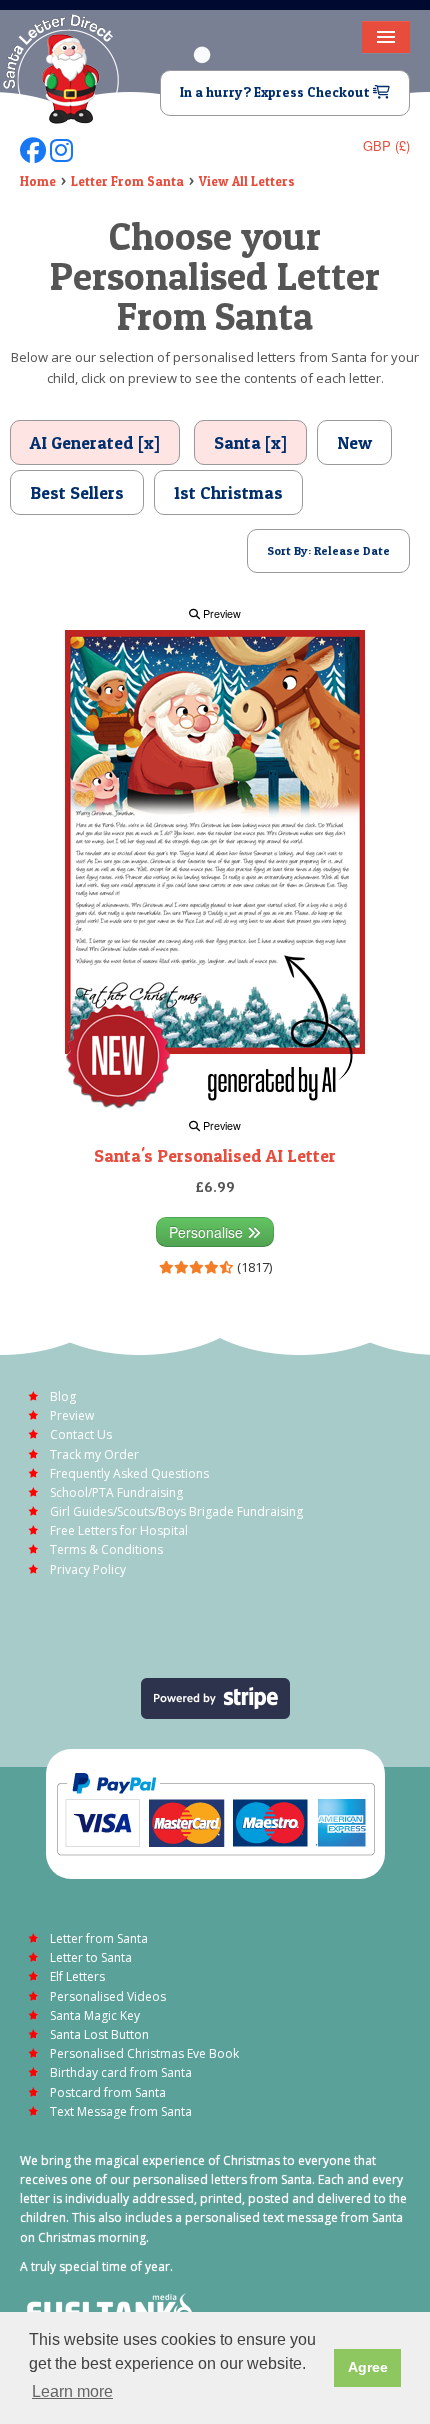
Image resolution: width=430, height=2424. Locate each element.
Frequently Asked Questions (129, 1473)
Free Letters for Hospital (119, 1530)
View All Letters (247, 181)
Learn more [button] (72, 2391)
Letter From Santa (127, 181)
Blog (63, 1396)
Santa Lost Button (99, 2034)
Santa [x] (250, 442)
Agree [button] (368, 2367)
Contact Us (81, 1434)
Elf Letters (77, 1976)
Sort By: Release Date (328, 550)
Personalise (208, 1232)
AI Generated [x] (95, 442)
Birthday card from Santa (121, 2072)
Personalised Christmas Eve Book (144, 2053)
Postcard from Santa (108, 2092)
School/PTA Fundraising (116, 1492)
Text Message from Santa (121, 2111)
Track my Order (94, 1454)
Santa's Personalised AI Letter (215, 1155)
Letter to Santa (91, 1957)
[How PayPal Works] (215, 1811)
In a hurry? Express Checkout (276, 92)
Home (38, 181)
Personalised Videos (108, 1996)
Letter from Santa (99, 1938)
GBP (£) (386, 145)
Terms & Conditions (106, 1549)
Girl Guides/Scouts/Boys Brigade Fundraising (176, 1511)
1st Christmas (228, 492)
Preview (220, 613)
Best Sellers (77, 492)
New (354, 442)
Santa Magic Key (95, 2015)
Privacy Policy (88, 1569)
